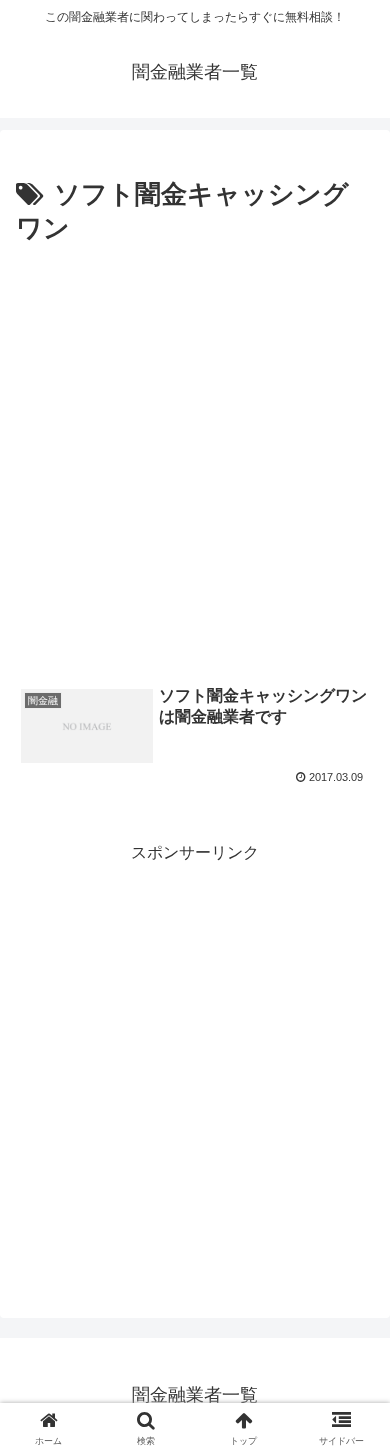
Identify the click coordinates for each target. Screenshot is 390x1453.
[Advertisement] (195, 457)
